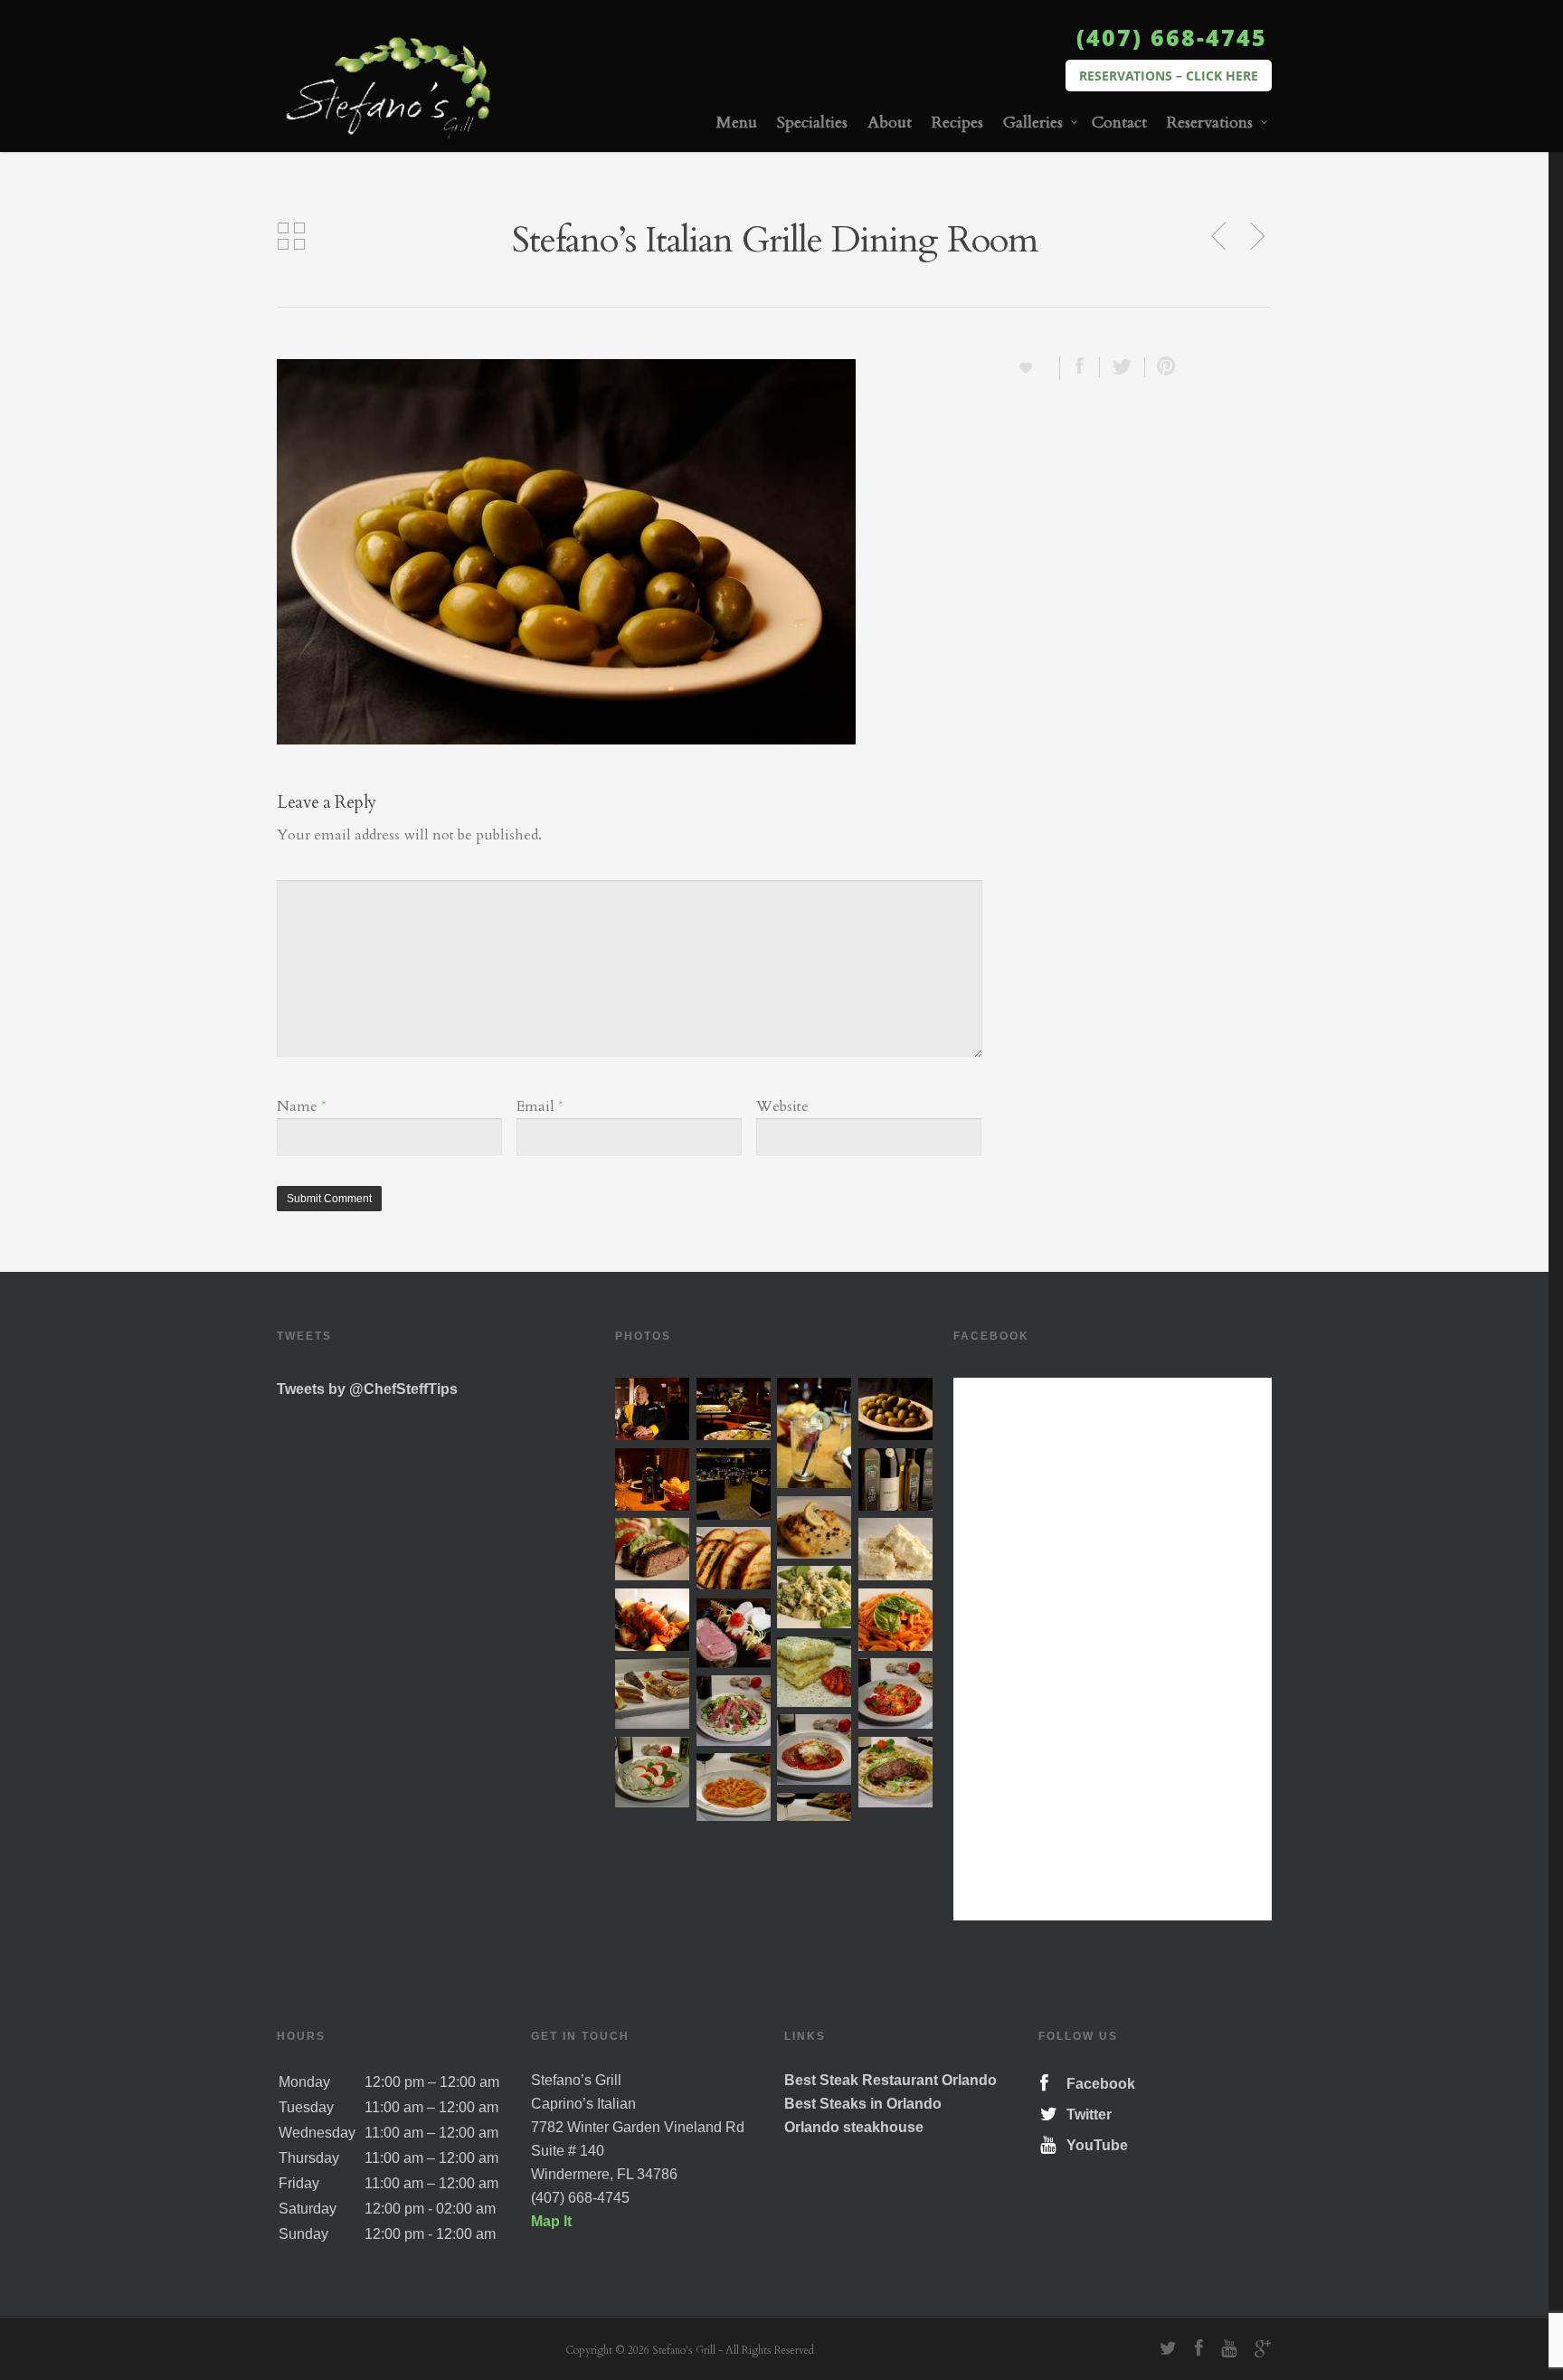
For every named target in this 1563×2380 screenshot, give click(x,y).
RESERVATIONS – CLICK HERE (1169, 76)
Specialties (812, 123)
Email (540, 1106)
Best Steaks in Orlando (863, 2104)
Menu (737, 123)
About (890, 123)
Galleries (1033, 123)
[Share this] (1080, 367)
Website (782, 1106)
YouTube (1094, 2145)
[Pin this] (1162, 367)
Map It (551, 2221)
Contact (1119, 123)
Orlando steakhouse (854, 2127)
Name (302, 1106)
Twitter (1085, 2115)
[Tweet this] (1123, 367)
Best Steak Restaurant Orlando (890, 2080)
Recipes (957, 123)
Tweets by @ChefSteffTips (367, 1389)
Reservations (1210, 123)
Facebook (1097, 2084)
